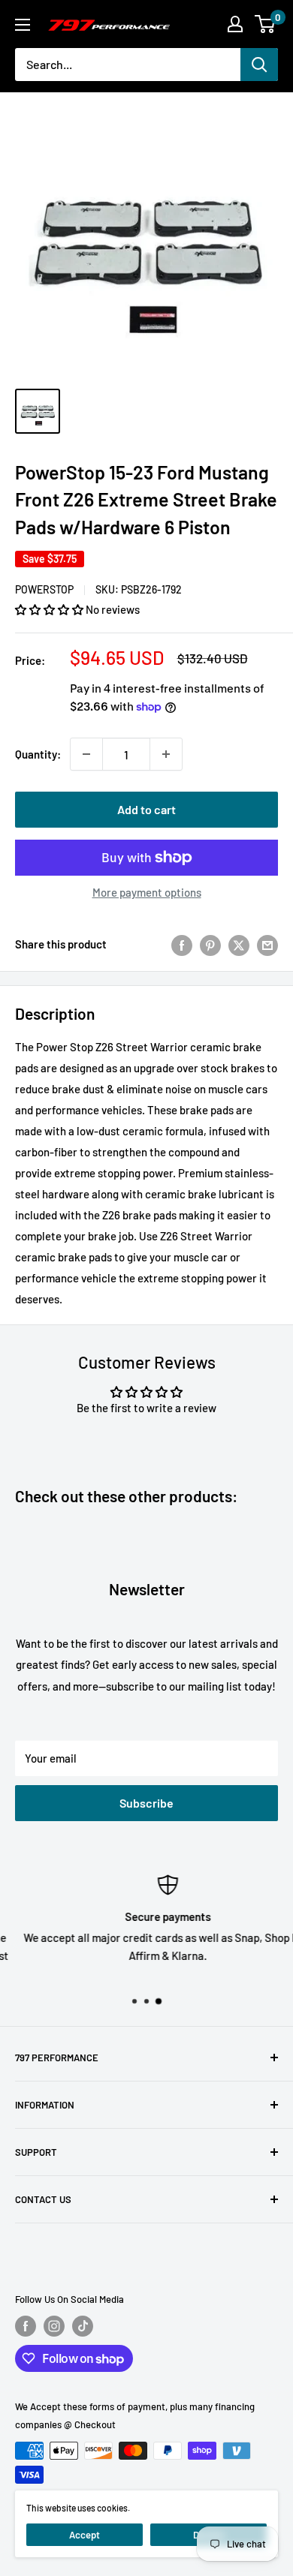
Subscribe (146, 1803)
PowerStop (44, 589)
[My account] (235, 24)
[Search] (259, 65)
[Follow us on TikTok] (83, 2326)
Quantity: (38, 754)
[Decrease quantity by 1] (86, 754)
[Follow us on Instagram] (54, 2326)
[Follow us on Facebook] (26, 2326)
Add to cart (146, 809)
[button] (50, 609)
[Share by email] (267, 944)
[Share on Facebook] (182, 944)
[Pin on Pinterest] (210, 944)
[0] (266, 24)
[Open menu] (23, 25)
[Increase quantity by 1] (166, 754)
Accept (85, 2535)
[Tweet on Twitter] (239, 944)
